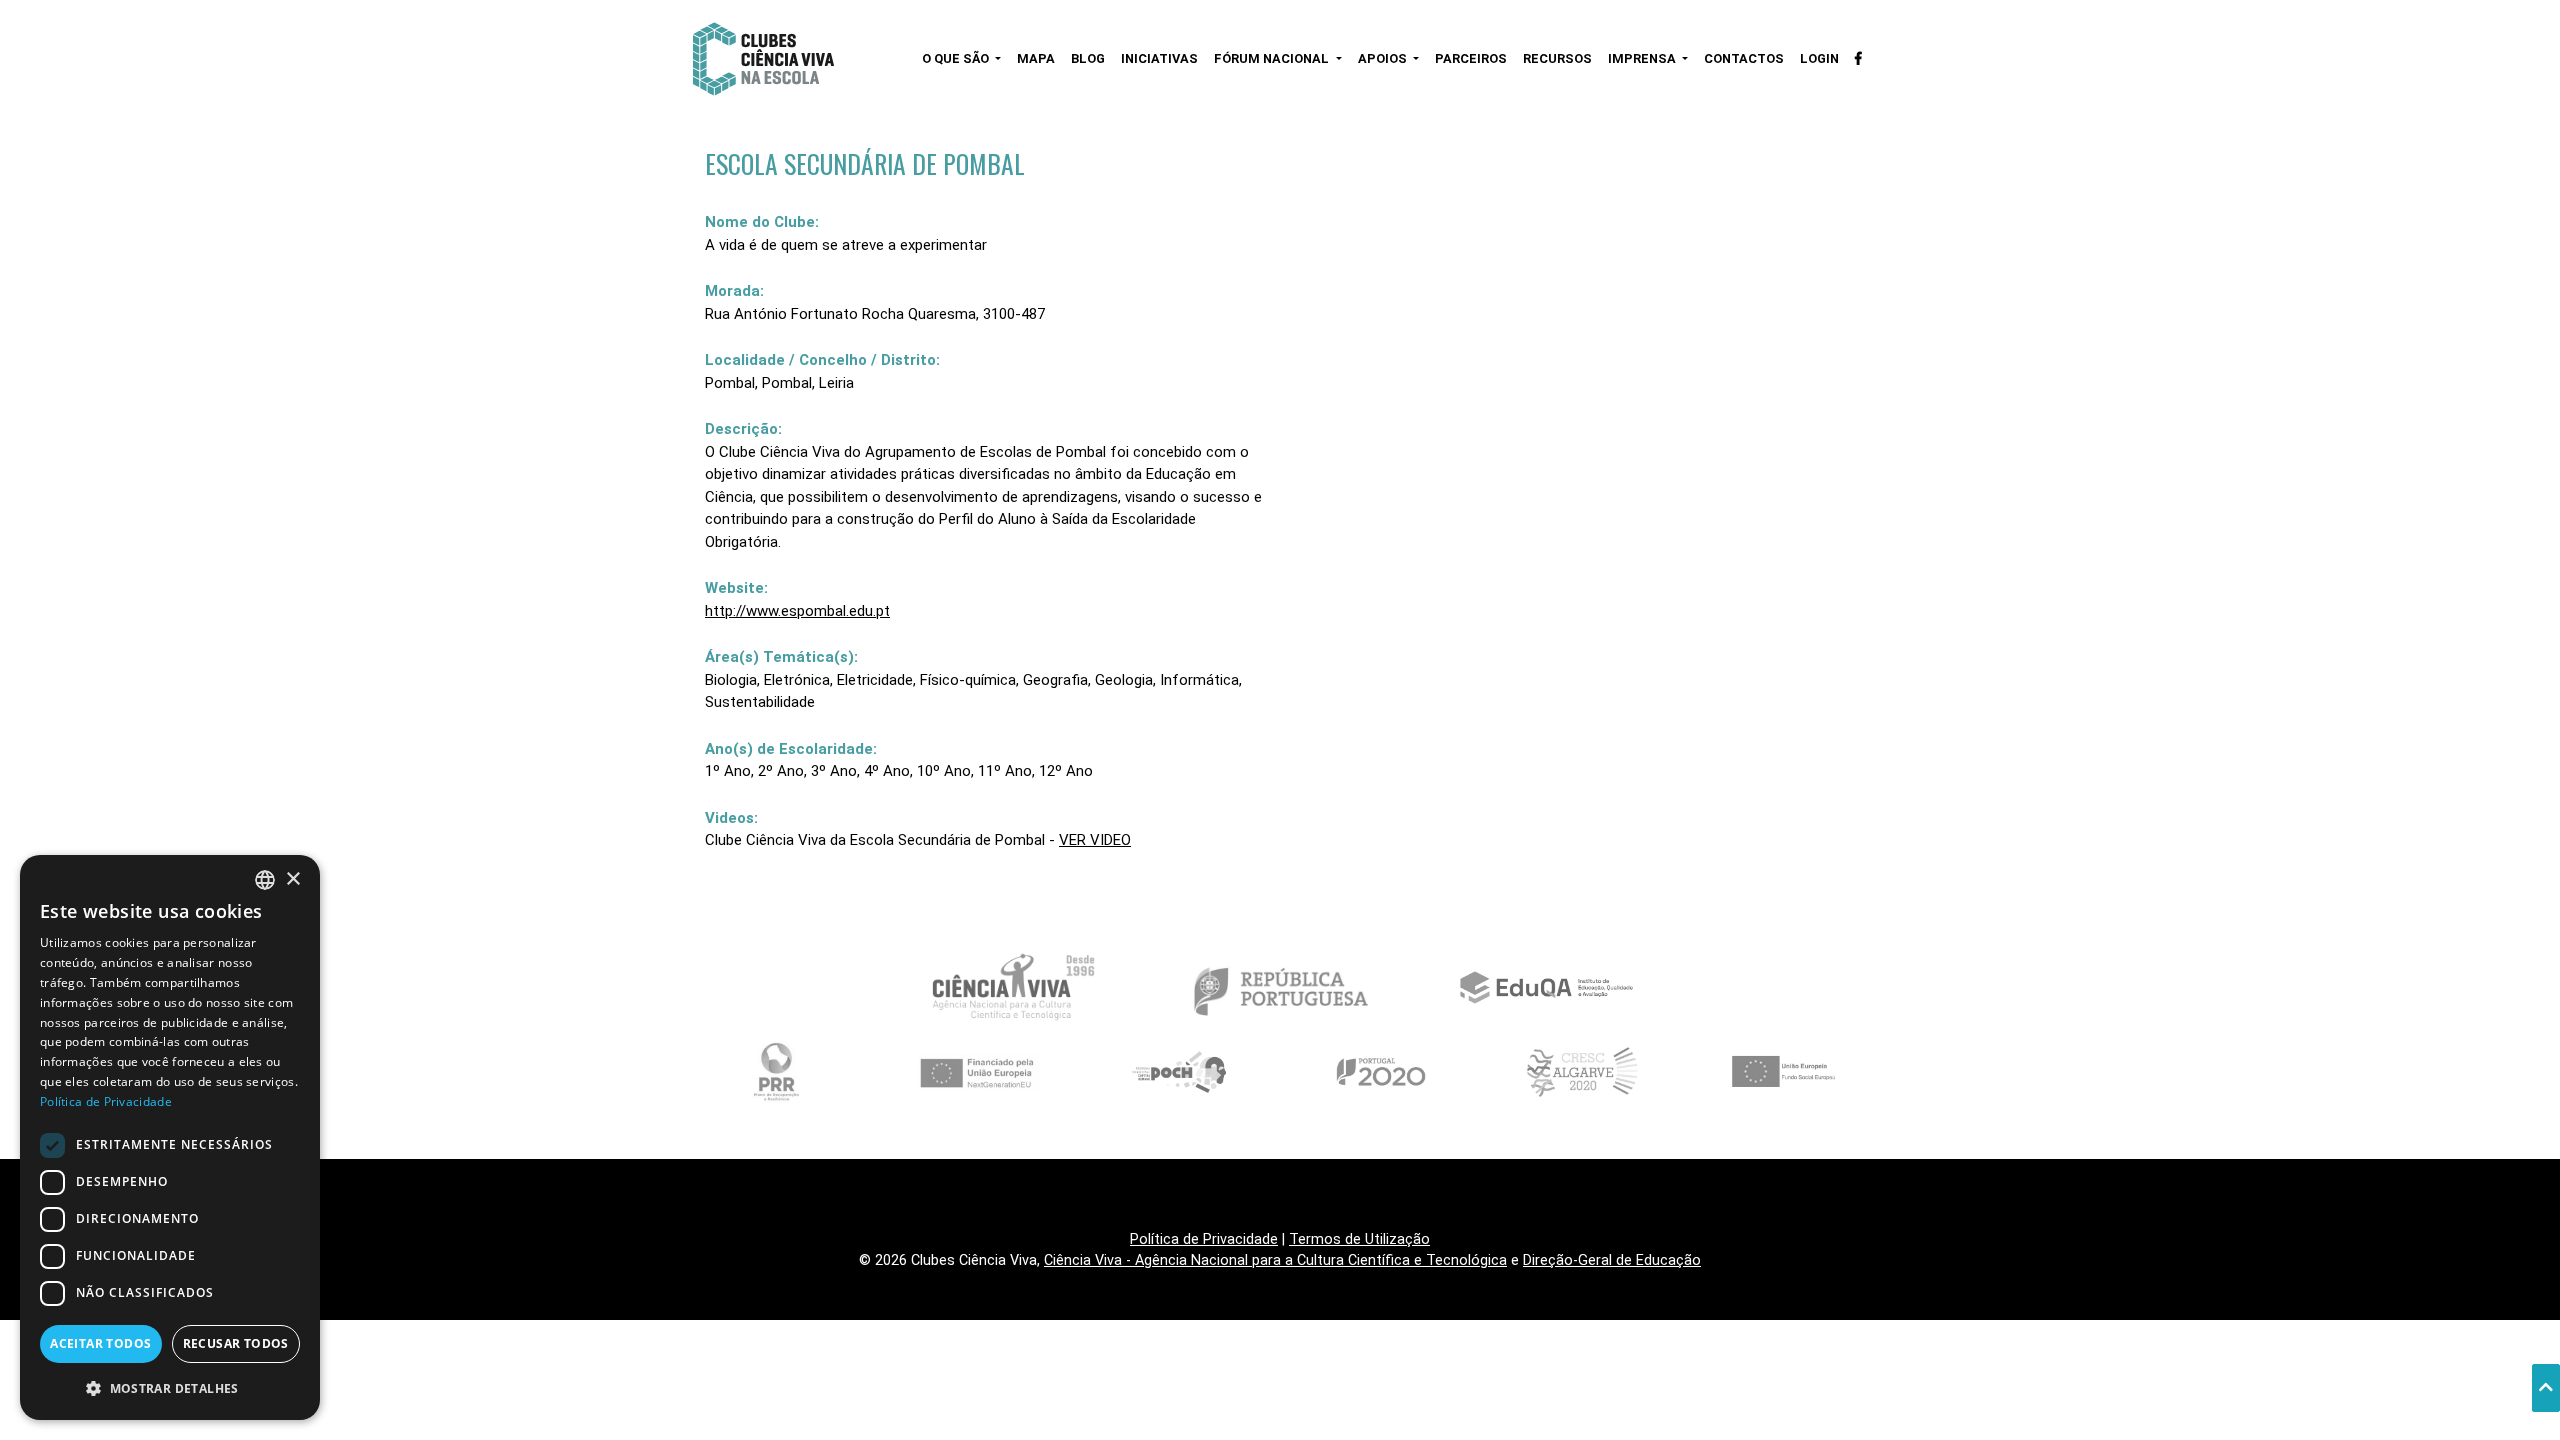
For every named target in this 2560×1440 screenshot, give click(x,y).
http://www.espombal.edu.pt (797, 611)
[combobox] (265, 880)
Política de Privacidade (1204, 1239)
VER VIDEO (1095, 840)
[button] (170, 1388)
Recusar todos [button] (236, 1343)
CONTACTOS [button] (1744, 58)
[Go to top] (2546, 1388)
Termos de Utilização (1359, 1239)
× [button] (292, 879)
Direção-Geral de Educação (1612, 1260)
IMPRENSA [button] (1643, 58)
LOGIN (1819, 58)
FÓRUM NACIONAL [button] (1273, 58)
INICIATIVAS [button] (1159, 58)
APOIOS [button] (1384, 58)
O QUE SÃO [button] (957, 58)
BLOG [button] (1088, 58)
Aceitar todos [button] (100, 1343)
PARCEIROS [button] (1471, 58)
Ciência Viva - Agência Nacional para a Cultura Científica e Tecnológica (1275, 1260)
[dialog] (170, 1137)
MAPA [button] (1036, 58)
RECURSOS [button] (1557, 58)
